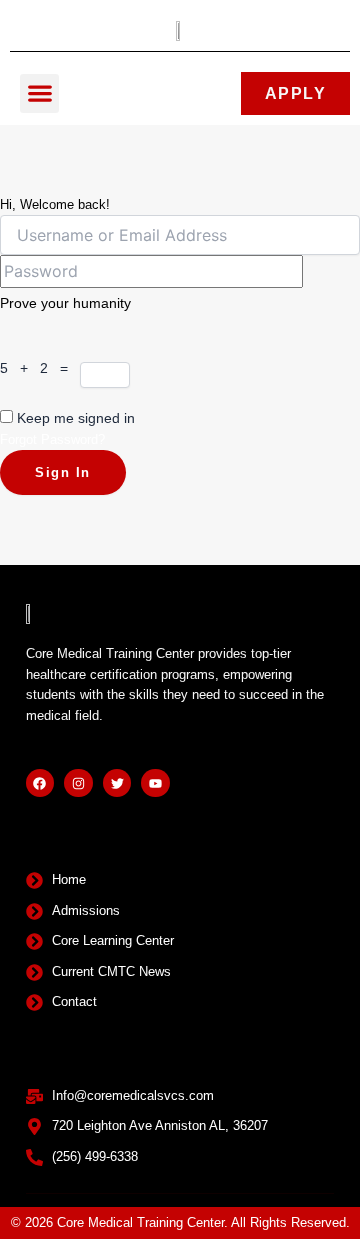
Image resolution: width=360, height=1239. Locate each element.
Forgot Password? (52, 439)
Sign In (63, 472)
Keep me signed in (76, 418)
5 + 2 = (40, 368)
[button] (39, 93)
